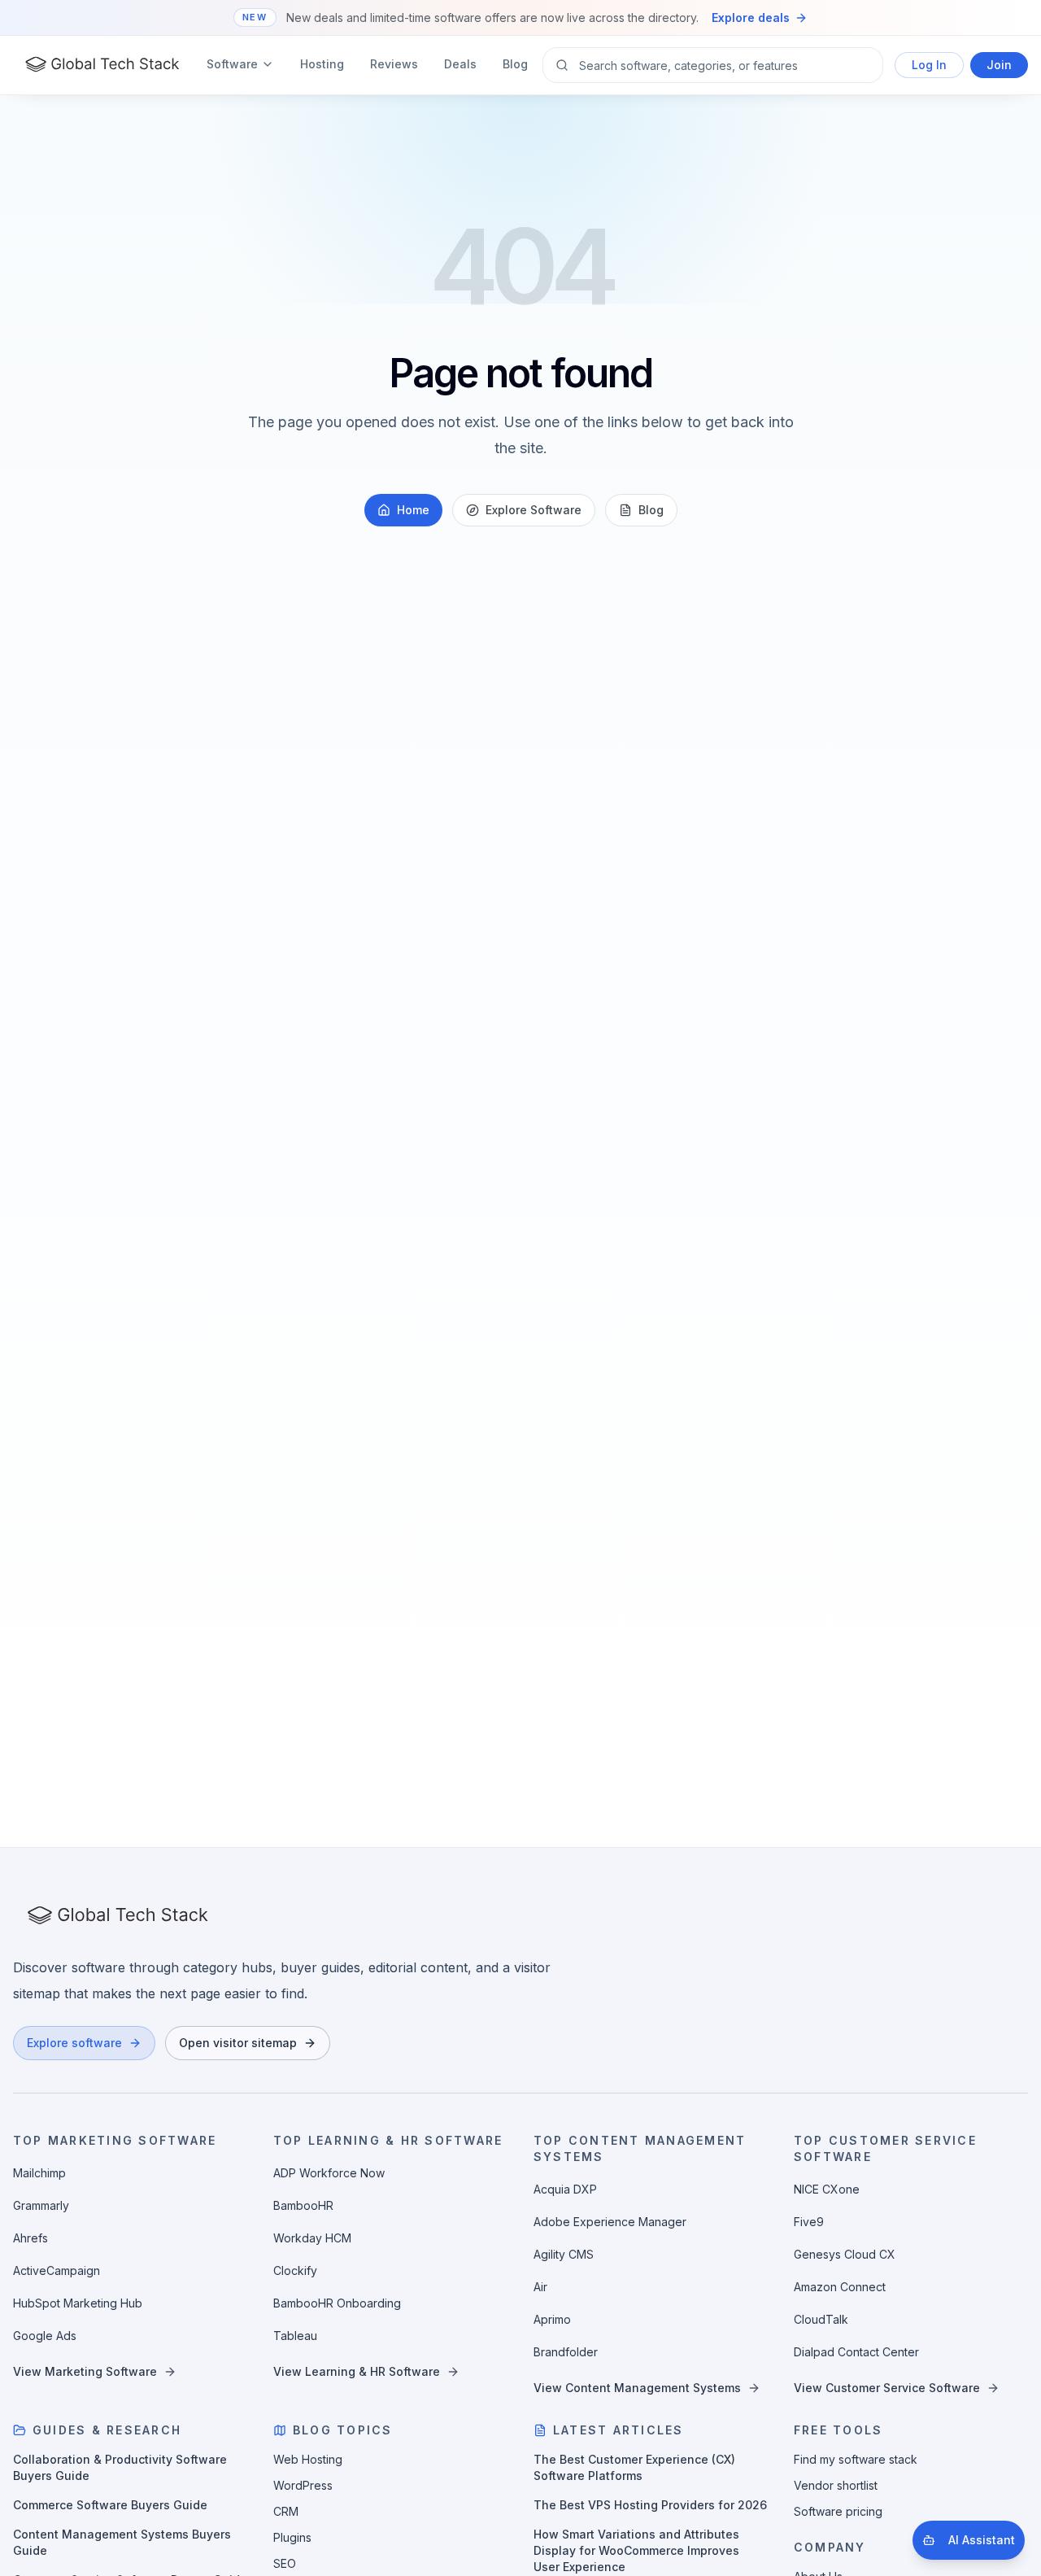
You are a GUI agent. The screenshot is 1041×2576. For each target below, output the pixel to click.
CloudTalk (821, 2319)
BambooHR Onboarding (337, 2303)
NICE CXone (827, 2189)
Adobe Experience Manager (610, 2222)
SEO (285, 2563)
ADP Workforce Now (329, 2173)
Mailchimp (39, 2173)
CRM (286, 2511)
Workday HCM (312, 2238)
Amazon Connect (840, 2287)
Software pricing (838, 2511)
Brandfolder (566, 2352)
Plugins (292, 2537)
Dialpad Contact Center (856, 2352)
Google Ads (45, 2336)
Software (232, 64)
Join (999, 65)
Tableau (295, 2336)
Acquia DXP (565, 2189)
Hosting (322, 64)
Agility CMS (564, 2254)
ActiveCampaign (57, 2270)
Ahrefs (30, 2238)
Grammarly (41, 2205)
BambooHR (303, 2205)
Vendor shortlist (836, 2485)
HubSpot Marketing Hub (78, 2303)
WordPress (303, 2485)
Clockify (295, 2270)
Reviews (394, 64)
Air (540, 2287)
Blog (515, 64)
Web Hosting (308, 2459)
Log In (929, 65)
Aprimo (552, 2319)
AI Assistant (982, 2540)
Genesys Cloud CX (845, 2254)
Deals (460, 64)
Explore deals (751, 17)
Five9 (809, 2222)
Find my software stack (856, 2459)
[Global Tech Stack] (102, 65)
